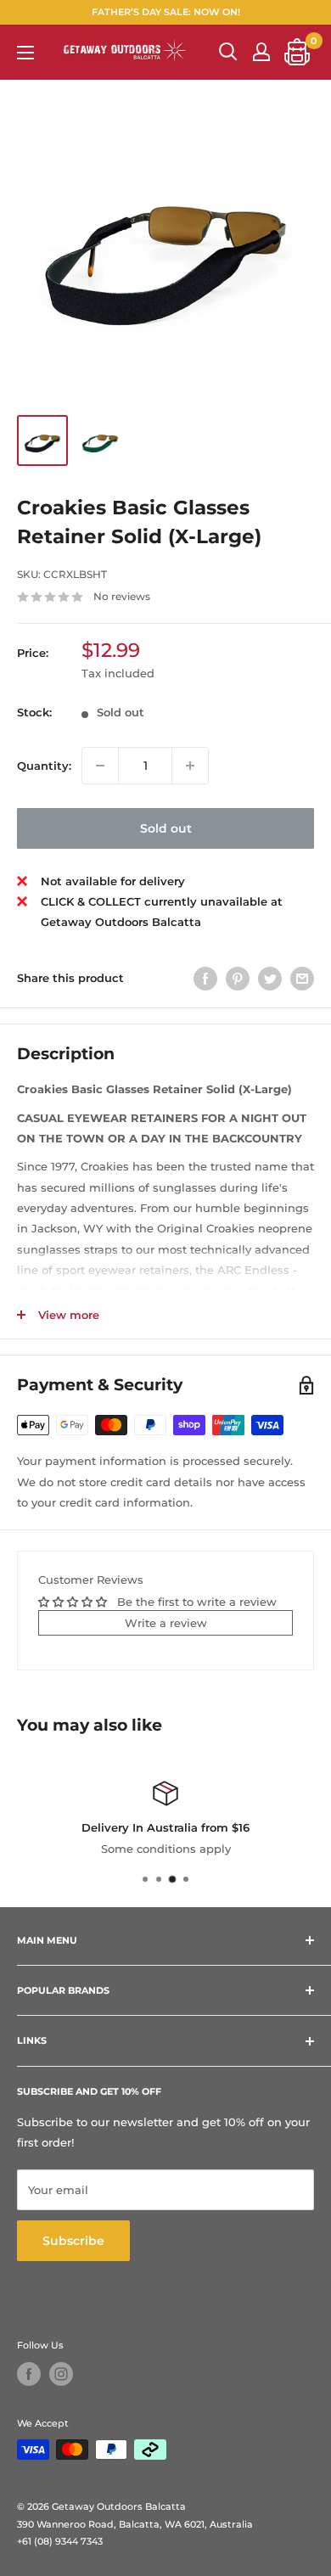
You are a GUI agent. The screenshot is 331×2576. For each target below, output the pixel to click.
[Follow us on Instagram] (61, 2374)
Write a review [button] (166, 1623)
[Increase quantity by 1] (190, 766)
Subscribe (73, 2241)
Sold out (166, 828)
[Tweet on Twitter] (270, 979)
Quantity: (44, 766)
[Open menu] (25, 53)
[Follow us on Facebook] (29, 2374)
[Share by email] (302, 979)
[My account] (261, 52)
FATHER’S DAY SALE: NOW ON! (166, 12)
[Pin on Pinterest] (238, 979)
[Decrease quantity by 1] (100, 766)
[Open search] (228, 52)
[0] (298, 52)
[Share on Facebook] (205, 979)
